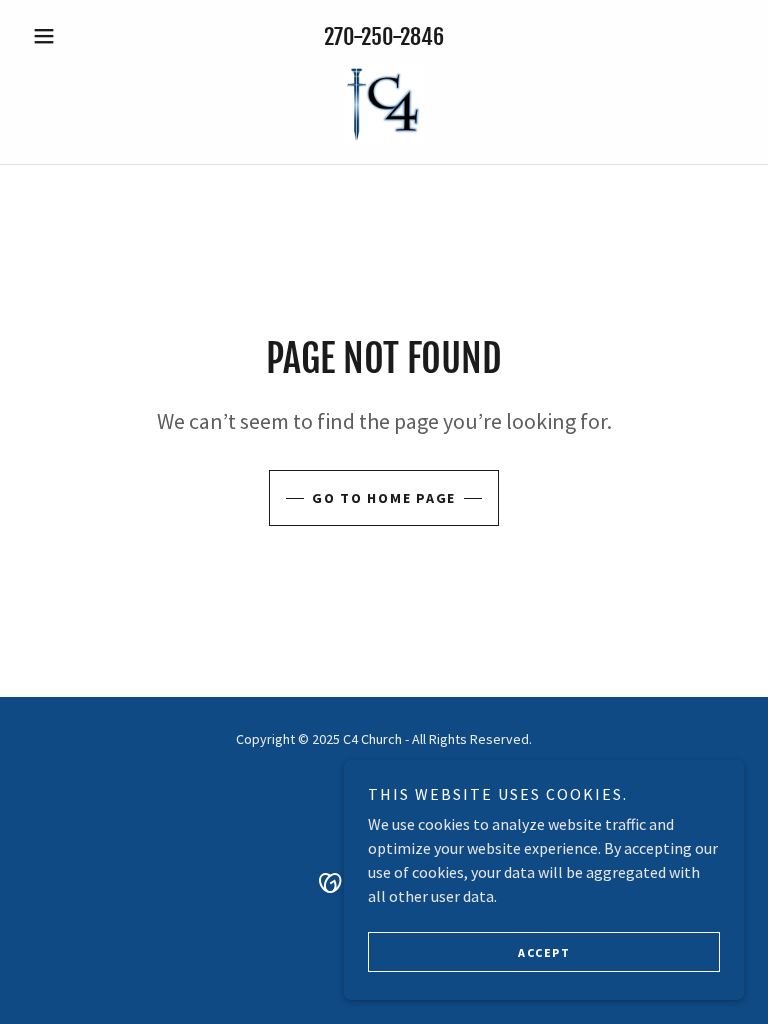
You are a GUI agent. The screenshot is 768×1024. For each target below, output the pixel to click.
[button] (78, 36)
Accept (544, 952)
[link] (384, 104)
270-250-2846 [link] (384, 36)
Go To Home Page (384, 498)
